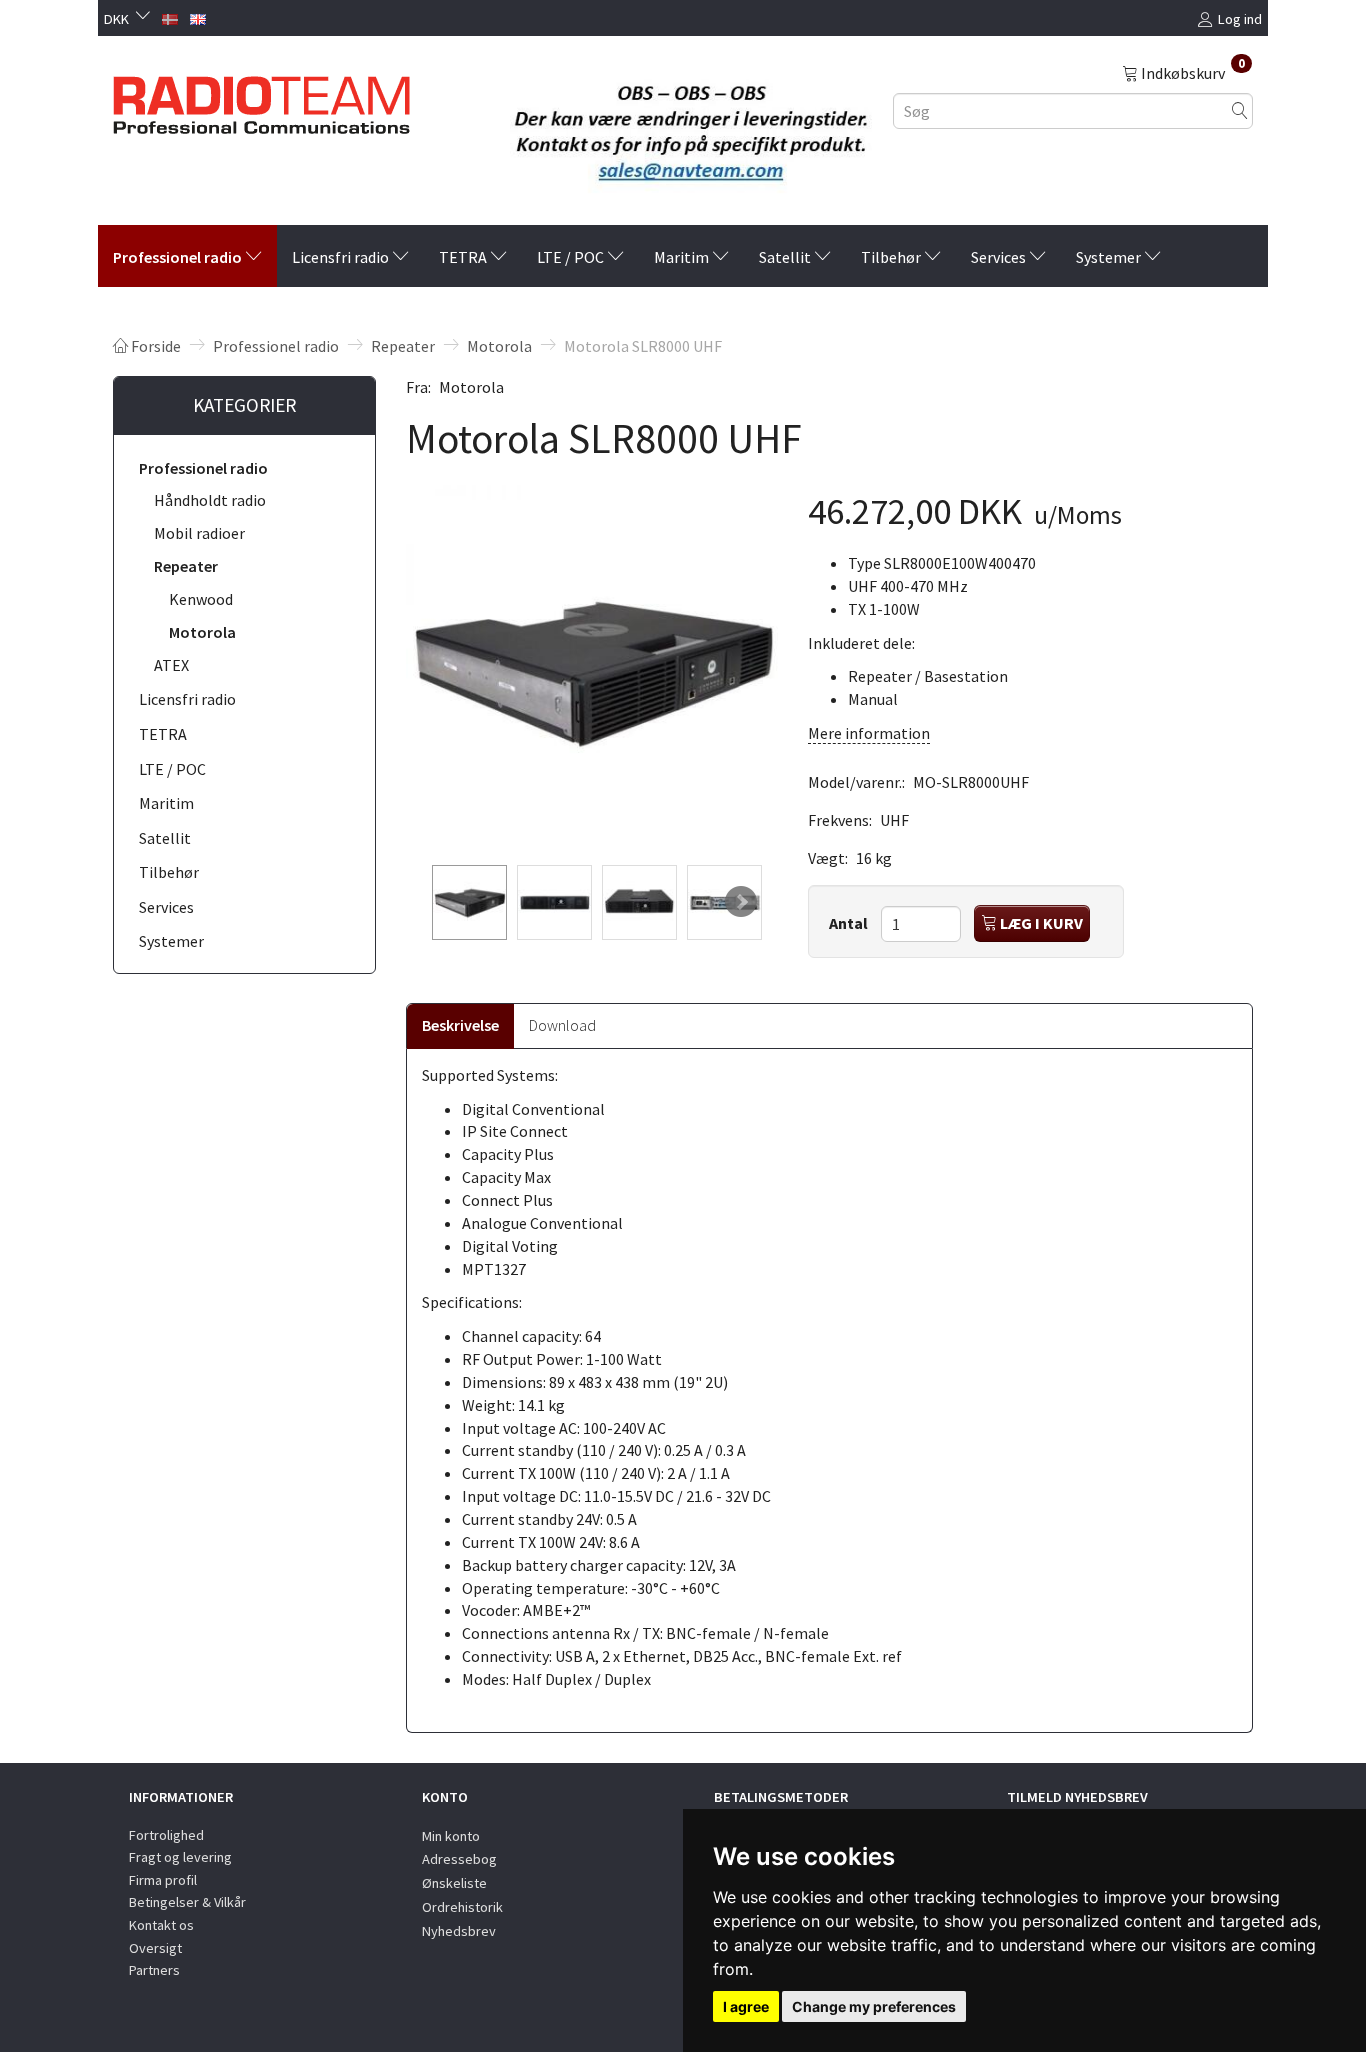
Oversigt (155, 1948)
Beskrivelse (460, 1025)
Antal (850, 923)
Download (562, 1025)
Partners (154, 1970)
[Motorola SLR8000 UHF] (592, 671)
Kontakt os (161, 1925)
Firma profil (163, 1880)
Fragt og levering (180, 1857)
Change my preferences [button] (874, 2006)
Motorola (471, 387)
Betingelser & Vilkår (187, 1902)
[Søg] (1240, 110)
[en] (198, 17)
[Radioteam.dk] (261, 100)
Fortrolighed (166, 1835)
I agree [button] (746, 2006)
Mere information (869, 733)
